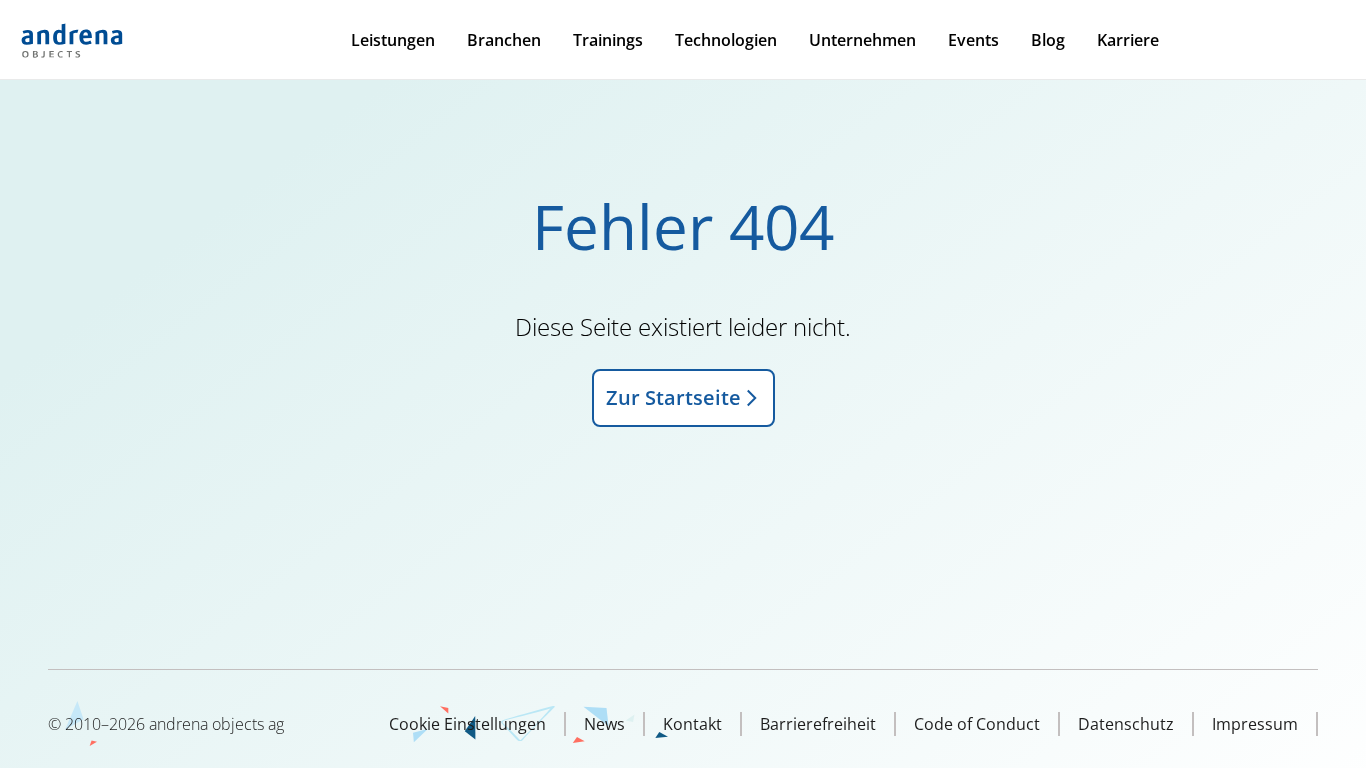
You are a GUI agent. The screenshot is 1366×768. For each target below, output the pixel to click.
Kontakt (692, 724)
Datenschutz (1126, 724)
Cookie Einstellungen (467, 724)
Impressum (1255, 724)
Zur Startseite (673, 397)
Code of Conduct (977, 724)
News (604, 724)
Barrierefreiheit (818, 724)
